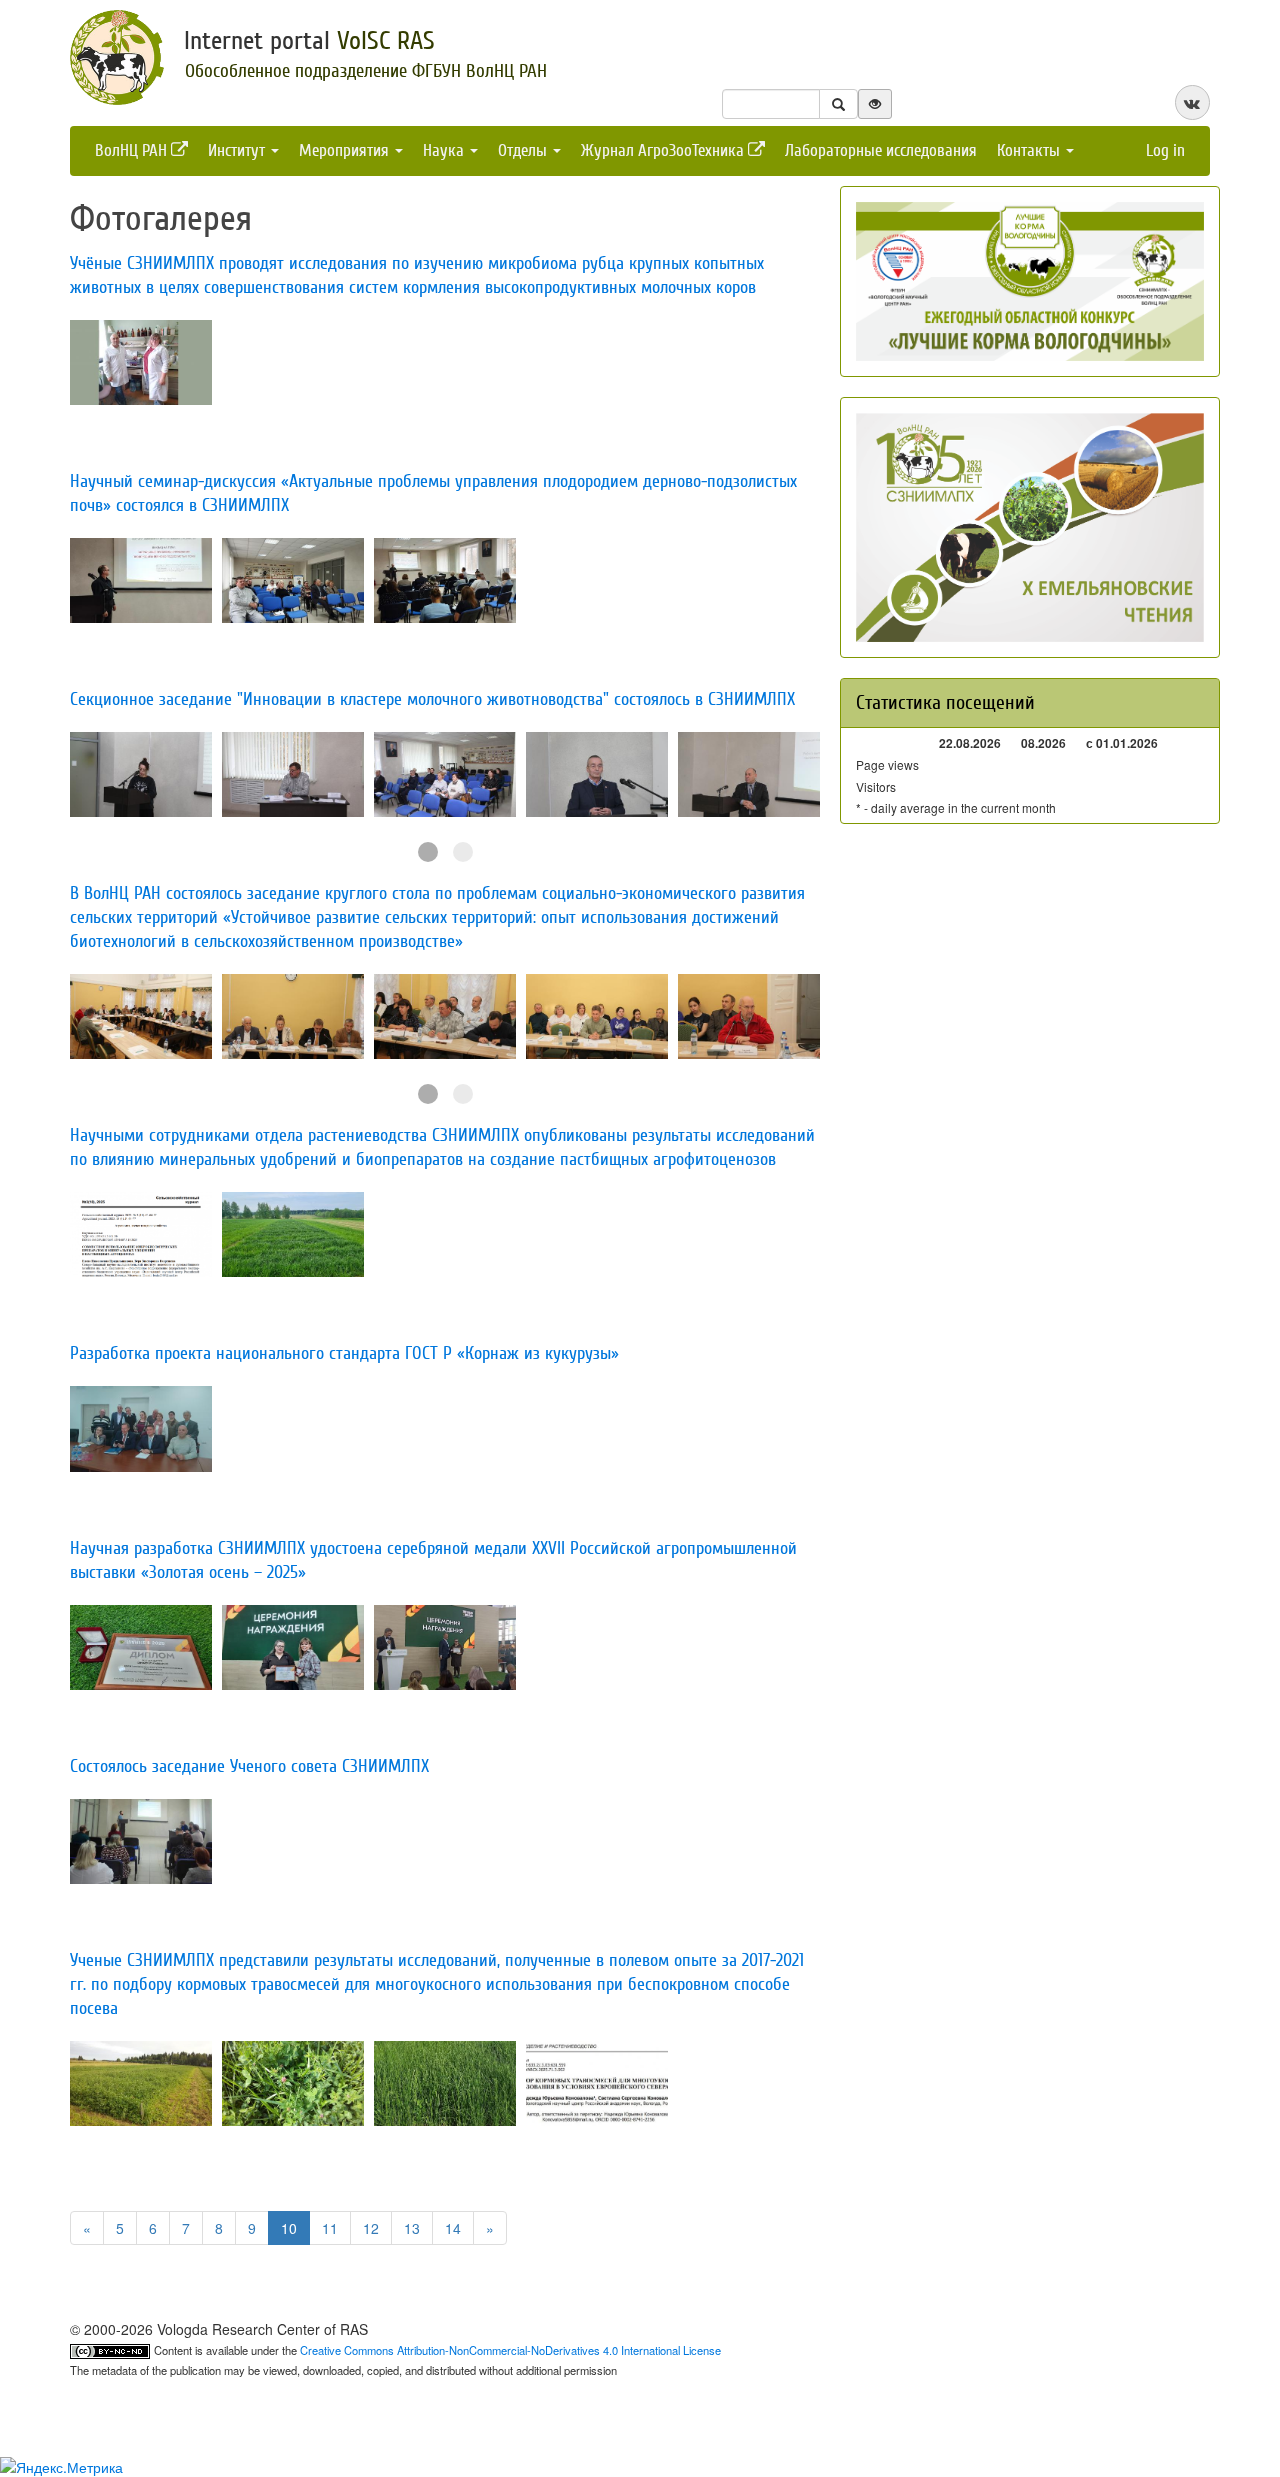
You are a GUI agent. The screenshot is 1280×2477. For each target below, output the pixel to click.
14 (453, 2228)
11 (330, 2228)
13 (412, 2228)
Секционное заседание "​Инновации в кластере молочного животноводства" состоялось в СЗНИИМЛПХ (432, 699)
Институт (238, 150)
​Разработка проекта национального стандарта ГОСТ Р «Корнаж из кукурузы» (344, 1353)
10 (289, 2228)
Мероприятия (346, 150)
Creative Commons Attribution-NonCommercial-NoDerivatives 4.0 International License (510, 2350)
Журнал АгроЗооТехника (664, 150)
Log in (1165, 150)
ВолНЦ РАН (133, 150)
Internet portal (309, 41)
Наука (445, 150)
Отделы (524, 150)
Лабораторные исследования (881, 150)
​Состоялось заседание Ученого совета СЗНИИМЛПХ (249, 1766)
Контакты (1030, 150)
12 (371, 2228)
